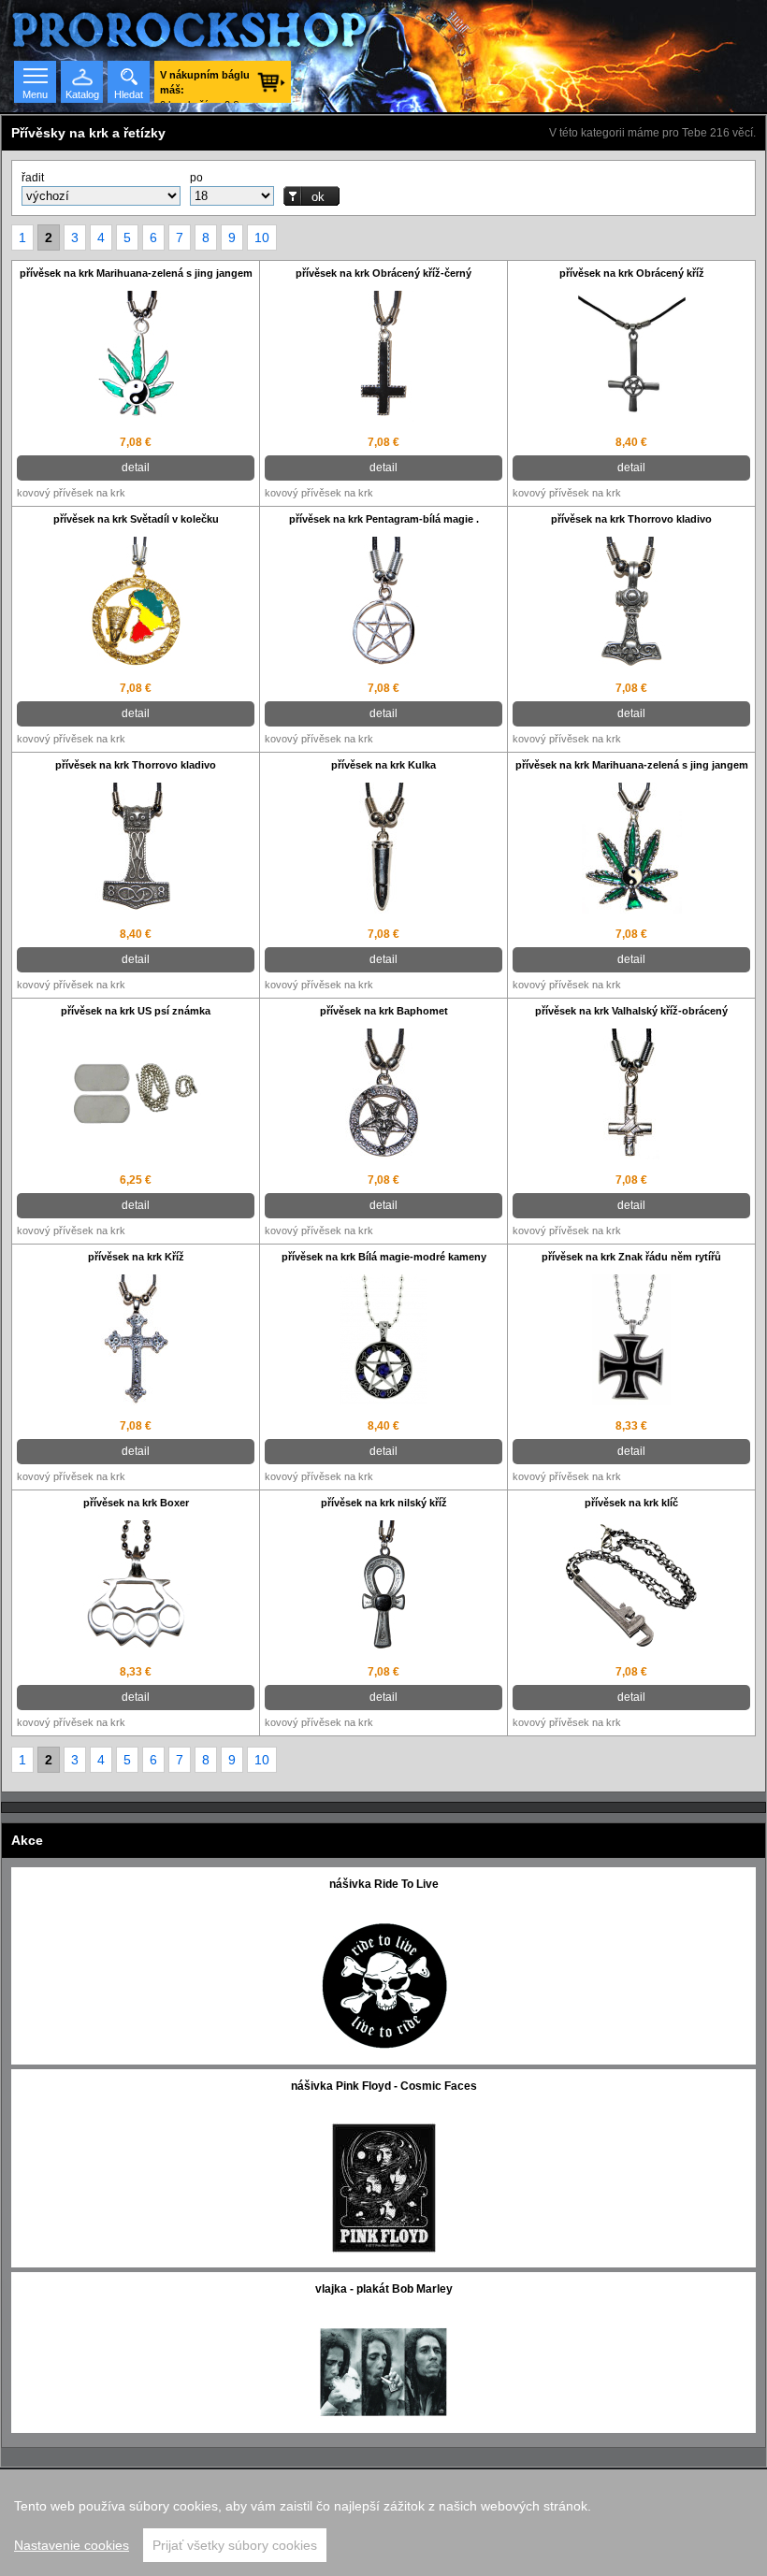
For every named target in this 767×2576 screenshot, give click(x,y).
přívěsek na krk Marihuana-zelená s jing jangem (136, 273)
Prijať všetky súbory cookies (235, 2545)
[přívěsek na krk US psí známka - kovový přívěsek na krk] (136, 1096)
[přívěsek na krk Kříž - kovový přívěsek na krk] (136, 1342)
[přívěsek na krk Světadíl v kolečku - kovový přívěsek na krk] (136, 604)
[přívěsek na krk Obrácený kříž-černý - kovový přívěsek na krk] (383, 359)
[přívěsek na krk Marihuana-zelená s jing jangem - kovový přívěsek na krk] (136, 359)
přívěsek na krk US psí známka (136, 1011)
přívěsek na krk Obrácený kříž (632, 273)
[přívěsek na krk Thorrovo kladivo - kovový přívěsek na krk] (631, 604)
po (196, 178)
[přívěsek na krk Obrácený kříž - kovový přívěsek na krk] (631, 359)
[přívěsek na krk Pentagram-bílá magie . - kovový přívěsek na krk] (383, 604)
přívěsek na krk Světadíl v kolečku (136, 519)
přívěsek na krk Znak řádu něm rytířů (631, 1257)
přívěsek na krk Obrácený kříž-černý (383, 273)
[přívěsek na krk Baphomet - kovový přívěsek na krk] (383, 1096)
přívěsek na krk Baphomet (384, 1011)
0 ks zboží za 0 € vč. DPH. (205, 86)
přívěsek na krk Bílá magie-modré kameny (384, 1257)
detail (136, 468)
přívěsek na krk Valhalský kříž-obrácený (631, 1011)
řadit (33, 178)
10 (262, 237)
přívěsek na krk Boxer (136, 1503)
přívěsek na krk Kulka (383, 765)
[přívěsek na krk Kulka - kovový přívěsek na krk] (383, 850)
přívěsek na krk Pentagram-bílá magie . (384, 519)
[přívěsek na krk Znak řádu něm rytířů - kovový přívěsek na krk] (631, 1342)
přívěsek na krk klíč (631, 1503)
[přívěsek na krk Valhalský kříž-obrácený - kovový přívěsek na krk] (631, 1096)
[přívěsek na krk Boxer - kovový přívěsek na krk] (136, 1588)
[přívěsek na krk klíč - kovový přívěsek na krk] (631, 1588)
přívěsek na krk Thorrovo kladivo (631, 519)
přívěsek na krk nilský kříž (384, 1503)
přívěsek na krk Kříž (136, 1257)
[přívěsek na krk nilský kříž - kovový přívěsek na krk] (383, 1588)
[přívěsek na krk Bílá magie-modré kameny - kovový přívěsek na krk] (383, 1342)
